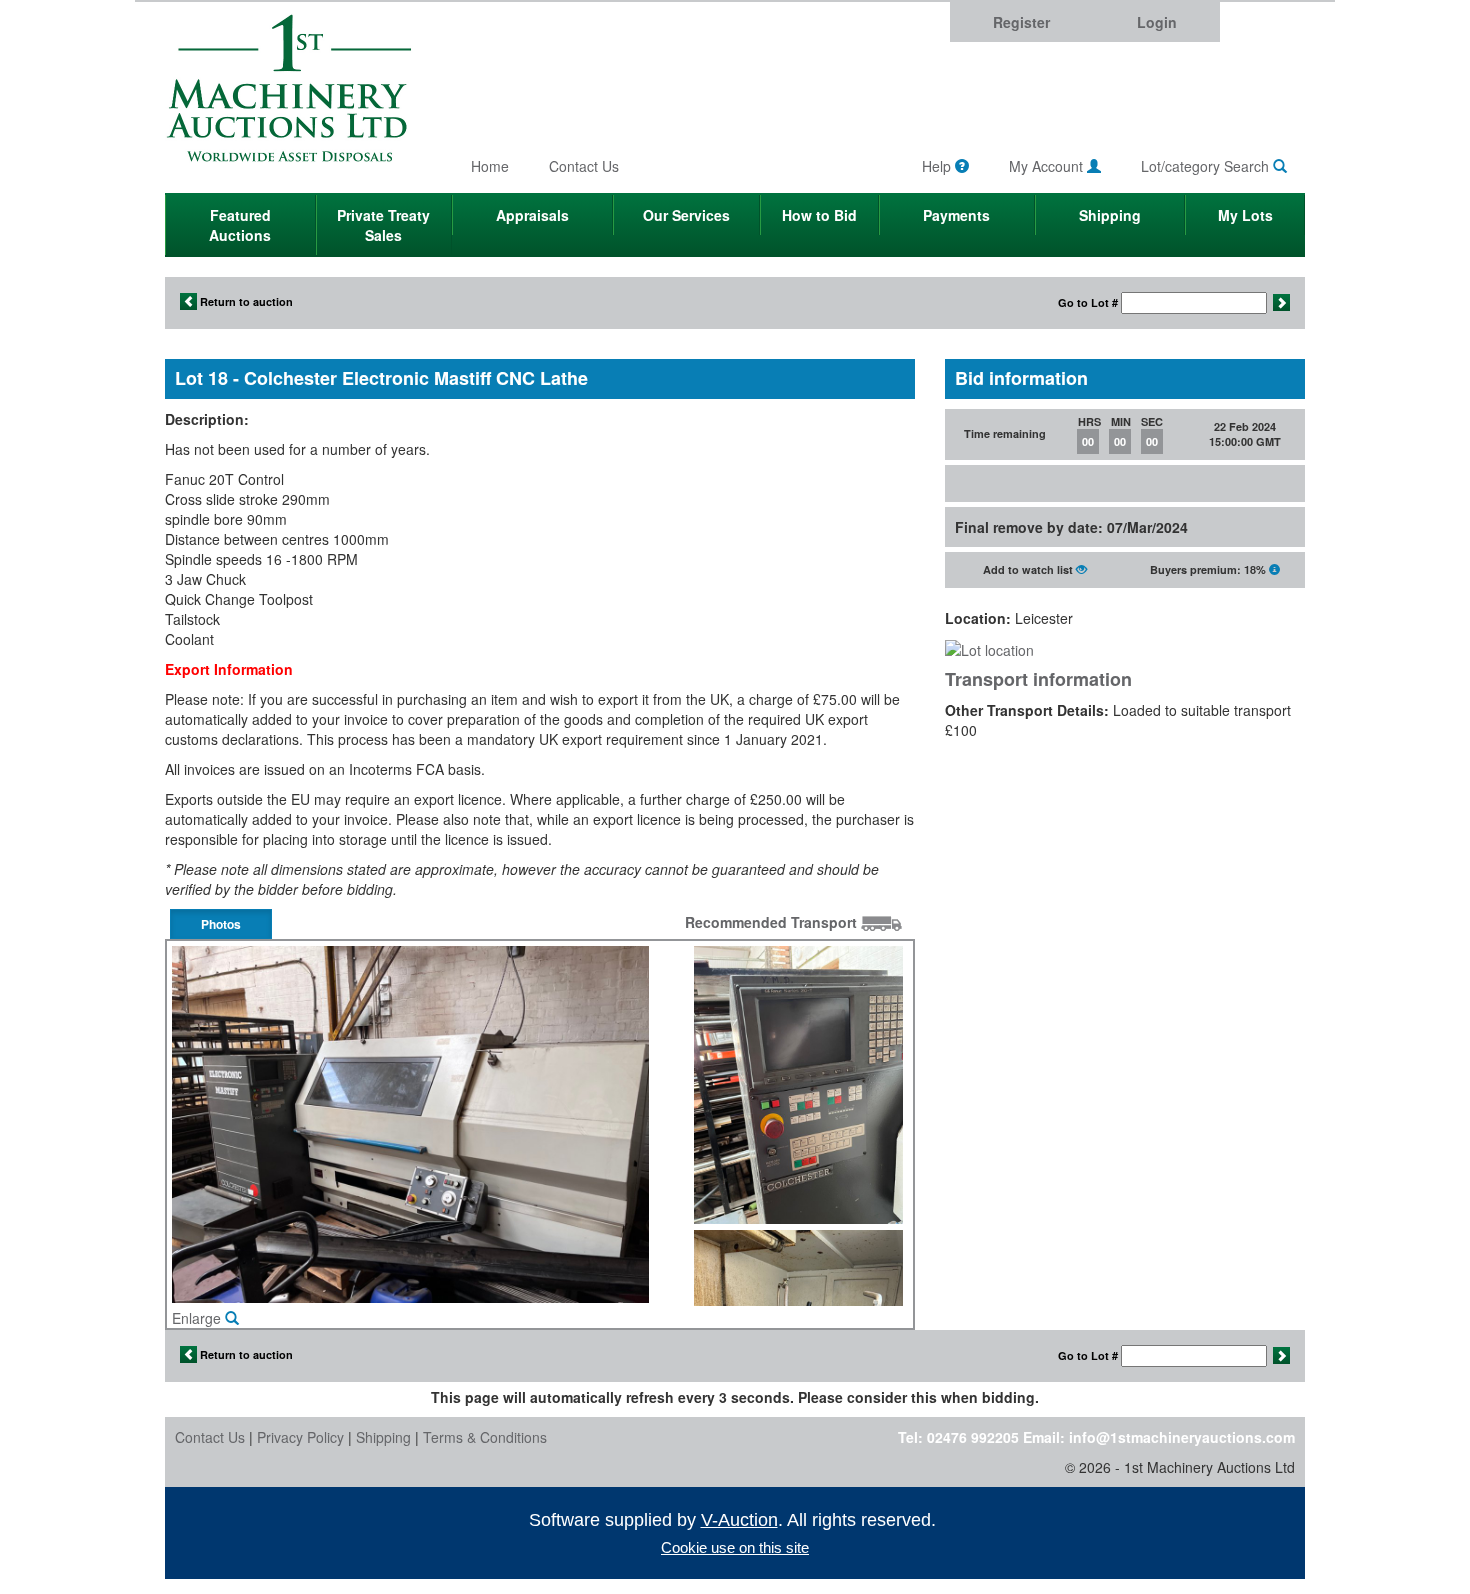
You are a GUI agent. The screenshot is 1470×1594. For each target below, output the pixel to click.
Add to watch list (1029, 569)
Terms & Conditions (485, 1437)
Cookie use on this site (735, 1547)
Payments (956, 215)
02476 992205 (973, 1437)
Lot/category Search (1207, 166)
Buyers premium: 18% (1209, 569)
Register (1021, 22)
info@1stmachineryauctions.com (1182, 1437)
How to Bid (819, 215)
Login (1157, 22)
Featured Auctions (240, 225)
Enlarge (198, 1318)
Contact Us (584, 166)
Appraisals (532, 215)
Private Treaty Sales (383, 225)
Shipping (1110, 215)
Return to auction (245, 301)
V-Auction (739, 1520)
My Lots (1245, 215)
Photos (221, 924)
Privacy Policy (300, 1437)
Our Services (686, 215)
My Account (1048, 166)
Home (490, 166)
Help (938, 166)
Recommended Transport (773, 922)
